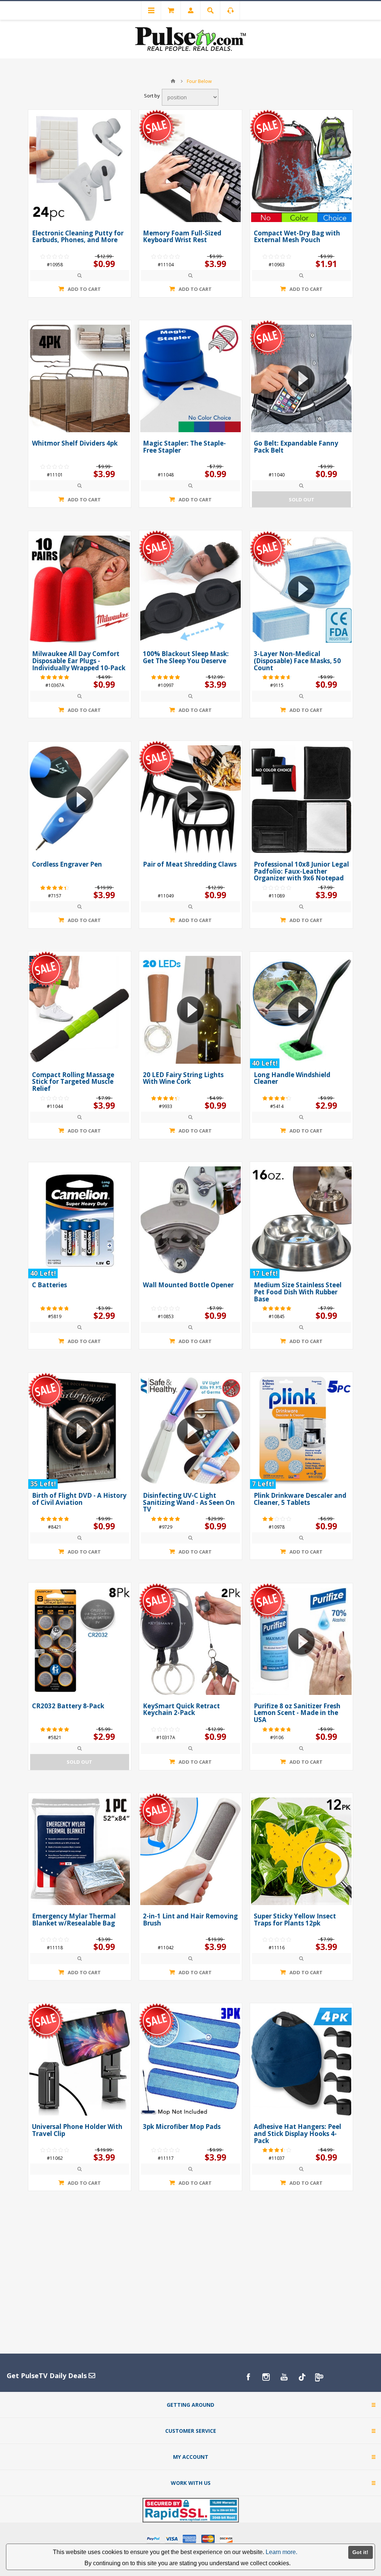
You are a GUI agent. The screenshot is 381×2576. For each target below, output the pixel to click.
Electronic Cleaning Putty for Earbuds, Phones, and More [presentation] (78, 237)
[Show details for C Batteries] (80, 1220)
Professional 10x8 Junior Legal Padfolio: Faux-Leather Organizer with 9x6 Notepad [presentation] (301, 871)
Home (173, 81)
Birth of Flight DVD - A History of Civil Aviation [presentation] (79, 1499)
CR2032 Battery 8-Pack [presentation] (68, 1706)
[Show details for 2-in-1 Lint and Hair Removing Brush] (190, 1851)
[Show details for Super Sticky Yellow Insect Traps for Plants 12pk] (301, 1851)
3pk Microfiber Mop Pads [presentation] (182, 2127)
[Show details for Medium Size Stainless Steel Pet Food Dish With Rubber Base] (301, 1220)
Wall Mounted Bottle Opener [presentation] (188, 1285)
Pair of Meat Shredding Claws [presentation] (190, 864)
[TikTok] (302, 2377)
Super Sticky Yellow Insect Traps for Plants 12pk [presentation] (295, 1920)
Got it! (360, 2552)
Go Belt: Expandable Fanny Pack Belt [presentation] (296, 447)
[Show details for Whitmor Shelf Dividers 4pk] (80, 379)
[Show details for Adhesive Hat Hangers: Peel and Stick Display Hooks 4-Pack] (301, 2062)
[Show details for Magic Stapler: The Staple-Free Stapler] (190, 379)
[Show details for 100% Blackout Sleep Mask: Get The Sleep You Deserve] (190, 589)
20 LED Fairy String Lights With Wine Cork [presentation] (183, 1078)
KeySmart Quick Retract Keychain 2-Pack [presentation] (181, 1709)
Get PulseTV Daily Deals (48, 2376)
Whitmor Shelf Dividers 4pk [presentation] (75, 443)
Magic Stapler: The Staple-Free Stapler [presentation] (184, 447)
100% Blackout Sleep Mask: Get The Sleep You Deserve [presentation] (186, 657)
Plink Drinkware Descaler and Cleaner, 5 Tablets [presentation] (300, 1499)
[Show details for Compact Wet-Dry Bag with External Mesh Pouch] (301, 168)
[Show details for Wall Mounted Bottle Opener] (190, 1220)
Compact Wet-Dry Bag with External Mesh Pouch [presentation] (297, 237)
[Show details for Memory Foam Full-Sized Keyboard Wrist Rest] (190, 168)
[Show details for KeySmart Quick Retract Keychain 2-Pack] (190, 1641)
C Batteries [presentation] (49, 1285)
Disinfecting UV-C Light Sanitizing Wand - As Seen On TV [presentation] (189, 1502)
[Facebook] (248, 2377)
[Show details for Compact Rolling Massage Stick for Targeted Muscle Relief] (80, 1010)
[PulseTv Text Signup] (320, 2377)
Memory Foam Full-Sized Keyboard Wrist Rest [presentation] (182, 237)
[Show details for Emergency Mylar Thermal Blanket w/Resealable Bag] (80, 1851)
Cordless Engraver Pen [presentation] (67, 864)
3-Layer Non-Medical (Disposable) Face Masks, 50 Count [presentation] (297, 661)
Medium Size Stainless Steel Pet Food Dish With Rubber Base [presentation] (298, 1292)
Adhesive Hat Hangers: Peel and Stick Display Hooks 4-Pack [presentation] (297, 2133)
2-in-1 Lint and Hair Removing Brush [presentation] (190, 1920)
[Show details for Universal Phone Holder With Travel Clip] (80, 2062)
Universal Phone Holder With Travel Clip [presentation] (77, 2130)
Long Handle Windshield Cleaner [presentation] (292, 1078)
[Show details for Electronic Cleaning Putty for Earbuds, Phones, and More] (80, 168)
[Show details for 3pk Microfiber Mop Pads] (190, 2062)
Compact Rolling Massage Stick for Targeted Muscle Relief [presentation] (73, 1082)
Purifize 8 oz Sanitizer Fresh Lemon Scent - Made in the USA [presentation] (297, 1713)
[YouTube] (284, 2377)
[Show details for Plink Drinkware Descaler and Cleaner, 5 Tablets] (301, 1430)
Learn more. (281, 2552)
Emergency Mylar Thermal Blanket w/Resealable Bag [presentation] (74, 1920)
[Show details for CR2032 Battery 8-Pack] (80, 1641)
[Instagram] (266, 2377)
